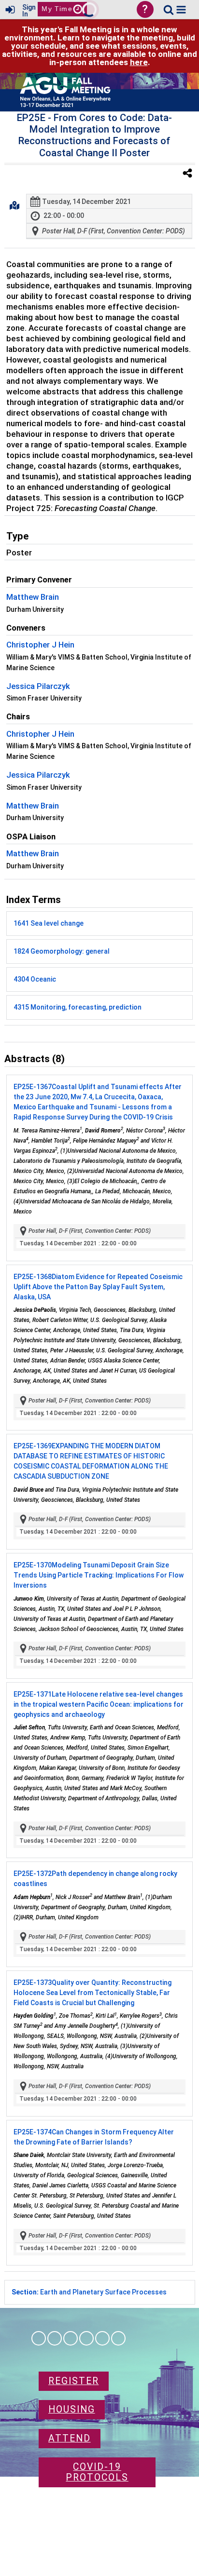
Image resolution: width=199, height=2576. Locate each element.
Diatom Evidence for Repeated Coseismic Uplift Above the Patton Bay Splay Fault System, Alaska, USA (98, 1287)
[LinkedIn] (71, 2338)
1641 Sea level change (49, 923)
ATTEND (70, 2438)
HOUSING (72, 2409)
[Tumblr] (86, 2338)
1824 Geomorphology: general (62, 951)
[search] (169, 9)
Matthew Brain (33, 597)
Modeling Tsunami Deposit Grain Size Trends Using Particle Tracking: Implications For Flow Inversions (99, 1575)
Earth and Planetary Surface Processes (89, 2292)
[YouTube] (118, 2338)
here (139, 62)
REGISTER (74, 2381)
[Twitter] (102, 2338)
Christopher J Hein (40, 645)
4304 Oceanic (35, 979)
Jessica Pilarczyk (38, 686)
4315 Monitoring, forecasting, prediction (78, 1007)
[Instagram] (55, 2338)
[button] (181, 10)
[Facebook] (39, 2338)
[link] (169, 10)
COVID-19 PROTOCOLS (97, 2472)
